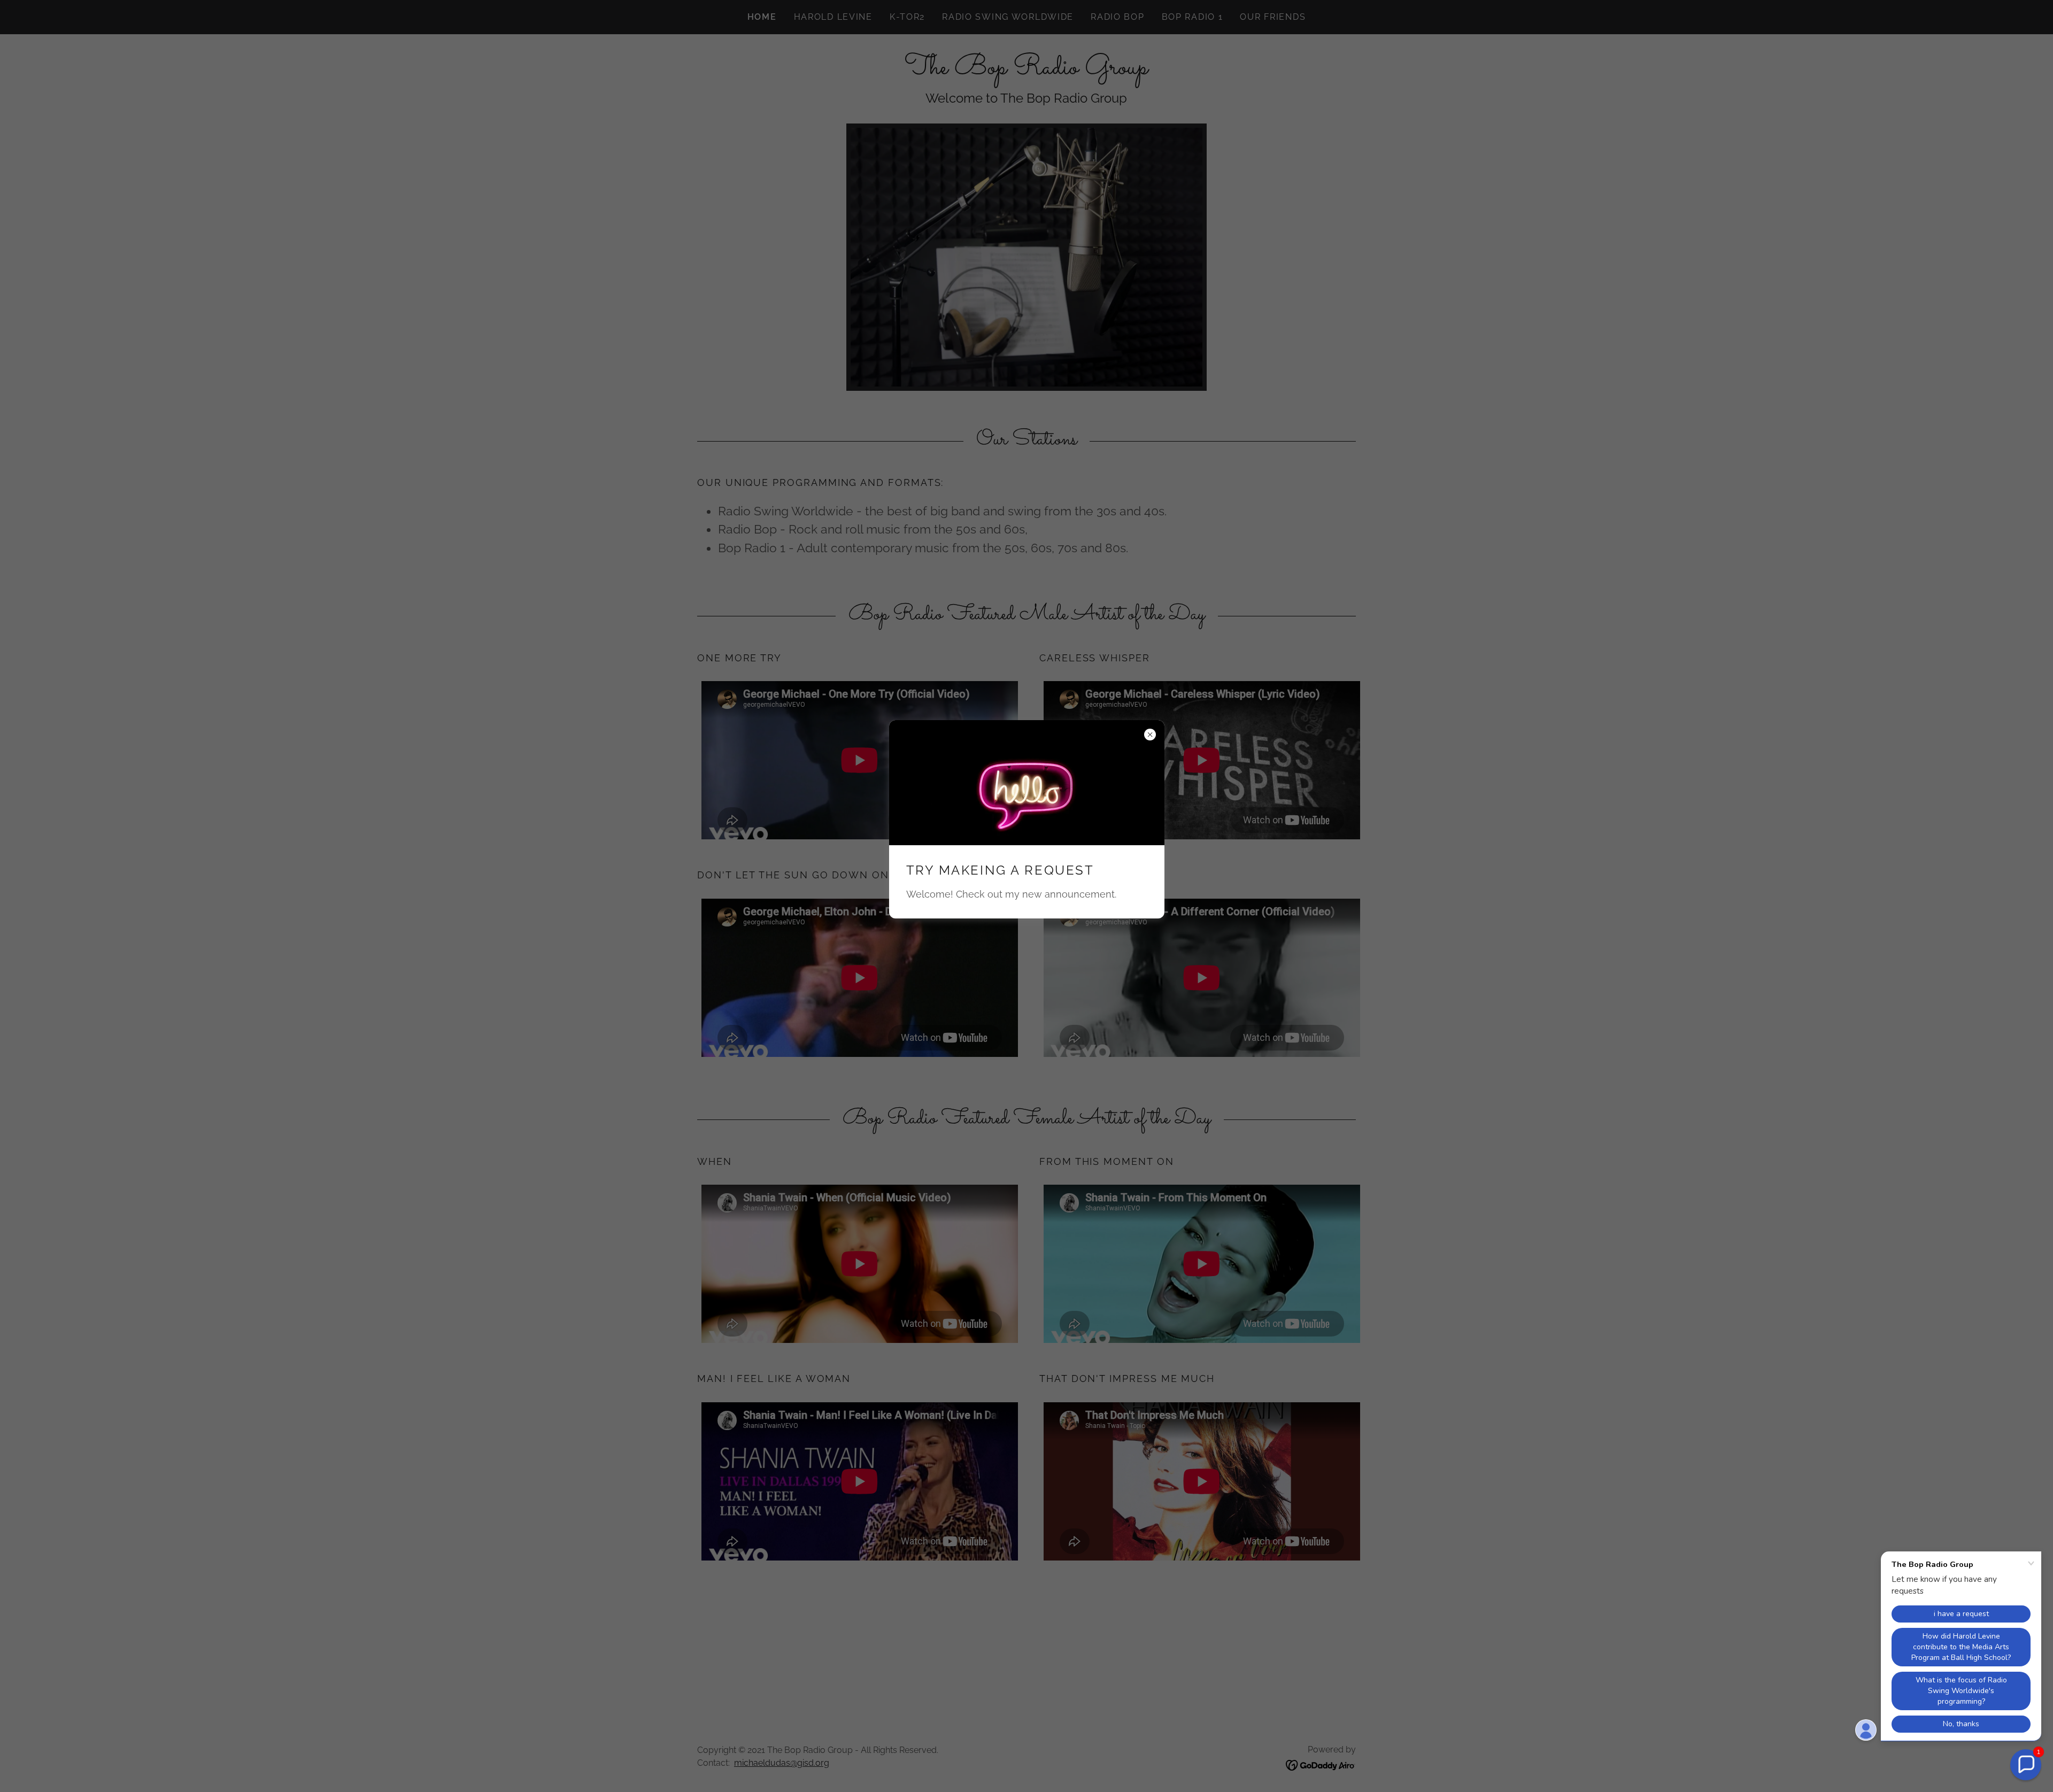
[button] (2026, 1765)
